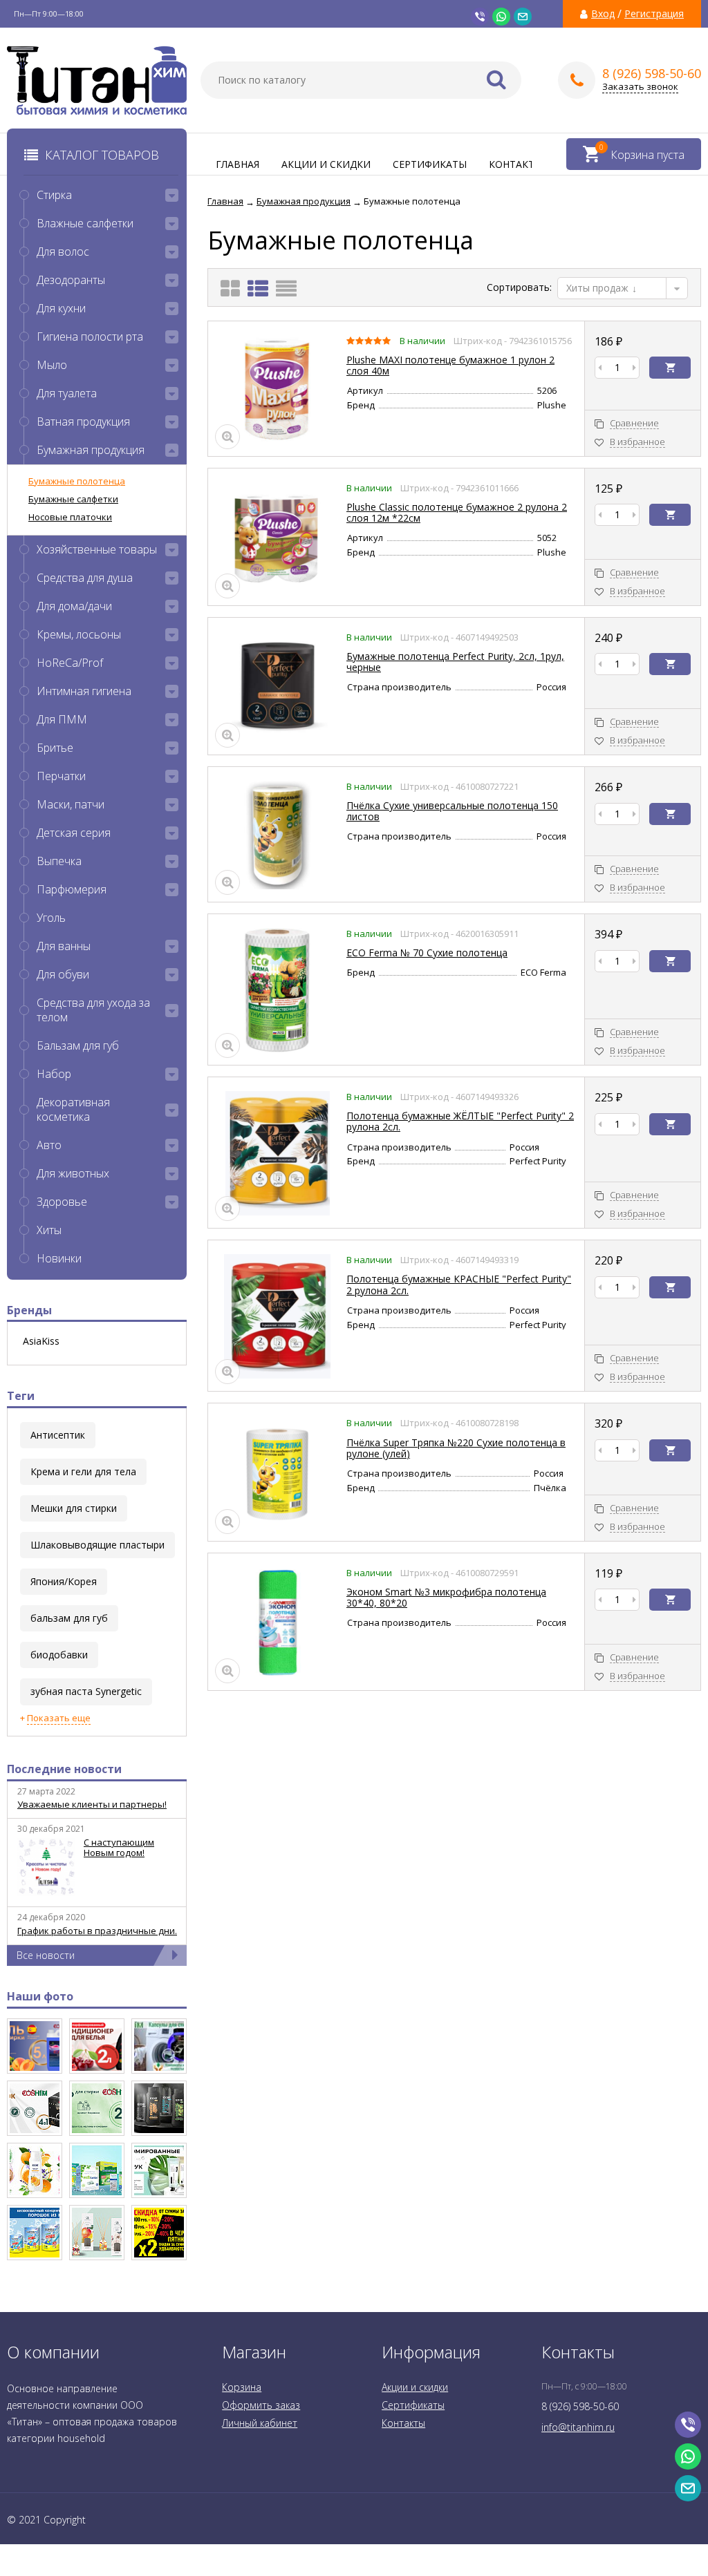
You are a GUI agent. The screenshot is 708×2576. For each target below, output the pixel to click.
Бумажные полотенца (77, 481)
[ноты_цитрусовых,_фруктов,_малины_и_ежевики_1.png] (97, 2046)
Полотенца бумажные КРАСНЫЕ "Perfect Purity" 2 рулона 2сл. (459, 1284)
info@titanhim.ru (578, 2427)
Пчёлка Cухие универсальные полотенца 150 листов (452, 811)
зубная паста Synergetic (86, 1691)
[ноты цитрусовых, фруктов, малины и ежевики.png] (35, 2046)
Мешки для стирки (74, 1508)
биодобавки (59, 1655)
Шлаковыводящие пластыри (97, 1545)
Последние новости (64, 1769)
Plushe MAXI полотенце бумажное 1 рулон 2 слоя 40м (450, 365)
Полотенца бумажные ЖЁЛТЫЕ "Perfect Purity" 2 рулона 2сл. (460, 1121)
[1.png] (97, 2108)
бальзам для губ (69, 1618)
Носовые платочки (70, 517)
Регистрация (654, 14)
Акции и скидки (326, 164)
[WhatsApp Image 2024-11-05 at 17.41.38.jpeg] (159, 2046)
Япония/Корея (64, 1581)
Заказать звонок (640, 87)
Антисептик (58, 1435)
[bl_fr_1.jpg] (159, 2233)
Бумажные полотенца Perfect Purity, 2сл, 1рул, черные (455, 662)
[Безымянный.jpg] (97, 2233)
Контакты (516, 164)
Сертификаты (430, 164)
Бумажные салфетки (73, 499)
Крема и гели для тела (83, 1471)
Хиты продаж (599, 288)
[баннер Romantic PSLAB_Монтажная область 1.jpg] (159, 2170)
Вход (603, 14)
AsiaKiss (41, 1341)
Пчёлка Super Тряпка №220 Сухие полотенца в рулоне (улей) (456, 1448)
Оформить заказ (261, 2405)
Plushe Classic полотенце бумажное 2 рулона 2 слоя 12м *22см (457, 512)
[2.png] (35, 2108)
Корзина (242, 2387)
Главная (237, 164)
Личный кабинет (260, 2423)
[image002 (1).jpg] (97, 2170)
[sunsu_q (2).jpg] (35, 2233)
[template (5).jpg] (159, 2108)
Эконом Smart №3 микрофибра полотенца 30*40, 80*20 (446, 1597)
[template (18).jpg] (35, 2170)
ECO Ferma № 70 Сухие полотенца (427, 953)
